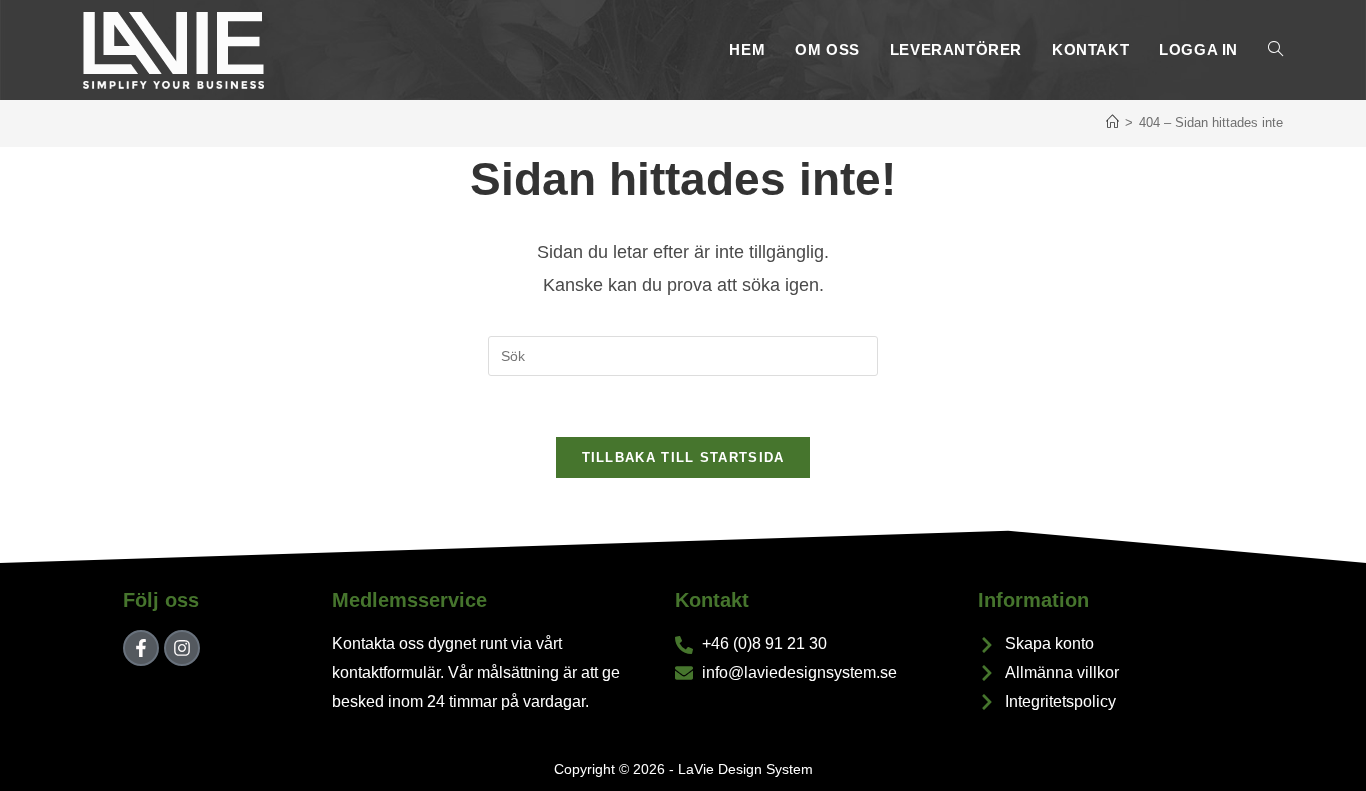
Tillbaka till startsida (683, 457)
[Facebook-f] (141, 648)
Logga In (1198, 49)
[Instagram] (182, 648)
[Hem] (1112, 122)
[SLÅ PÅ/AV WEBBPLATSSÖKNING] (1275, 50)
